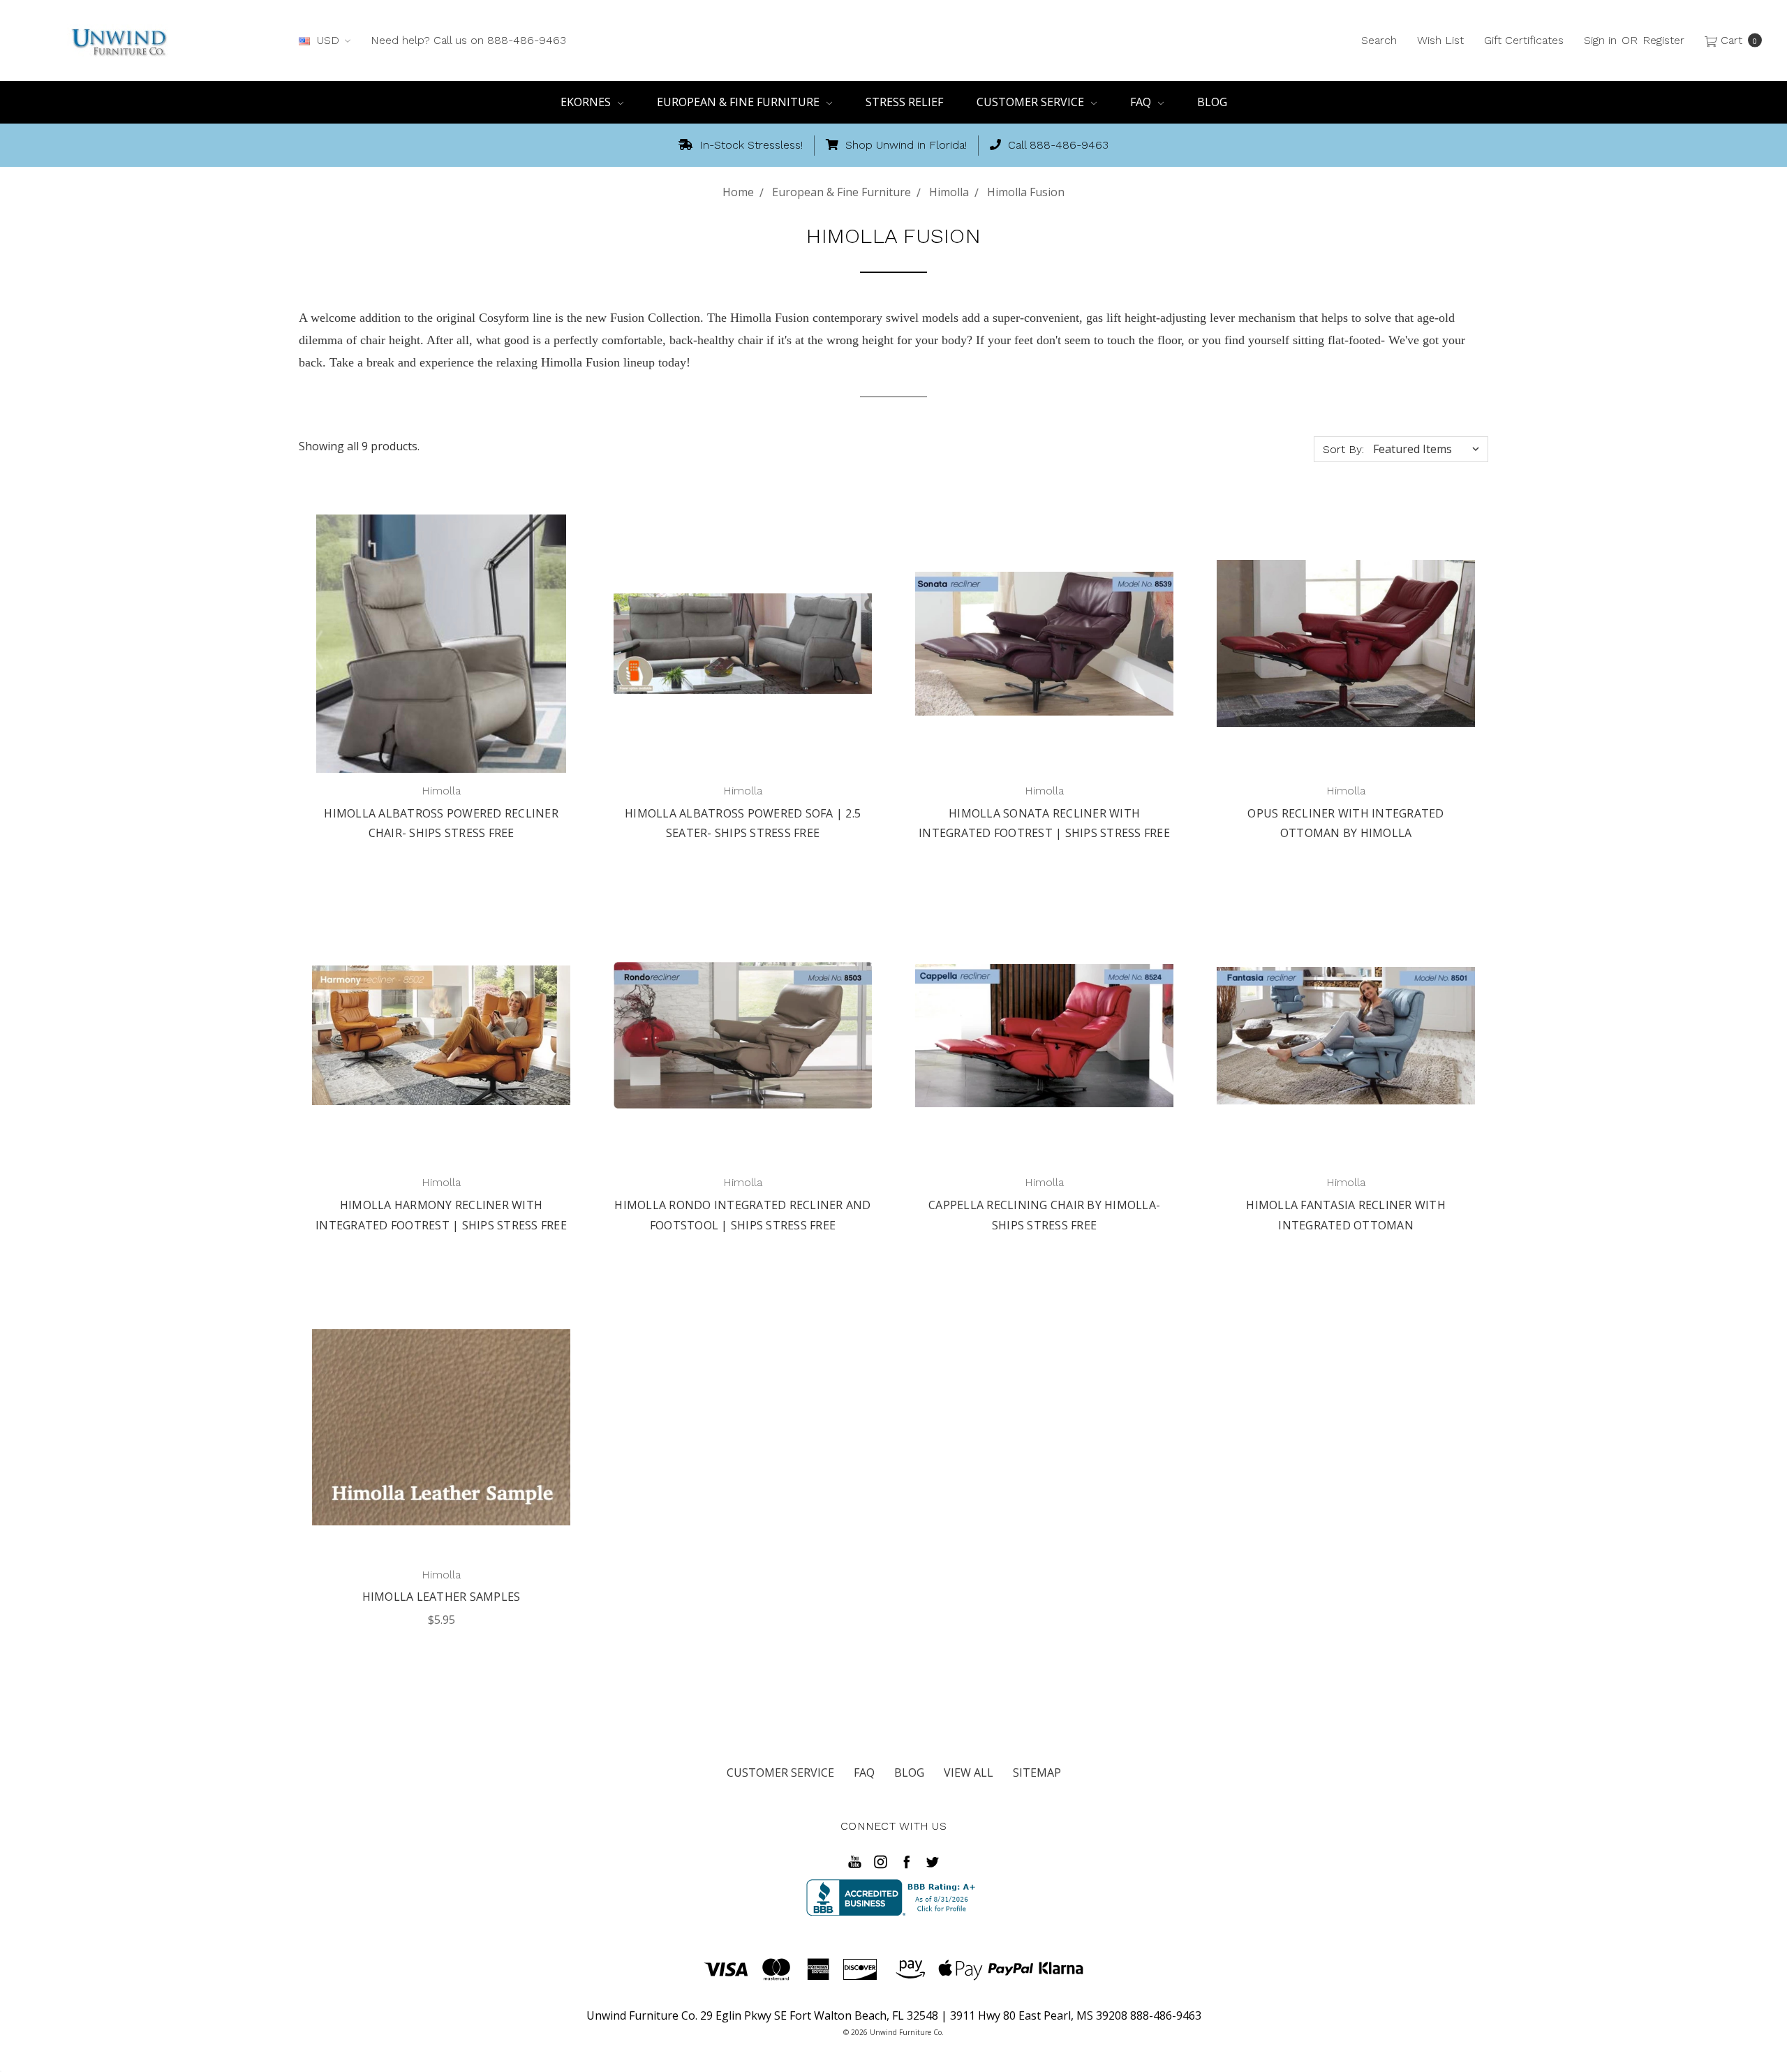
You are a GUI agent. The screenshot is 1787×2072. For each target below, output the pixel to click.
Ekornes (587, 102)
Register (1663, 40)
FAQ (1142, 102)
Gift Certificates (1524, 40)
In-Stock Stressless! (749, 145)
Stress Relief (904, 102)
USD (328, 40)
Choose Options (441, 1523)
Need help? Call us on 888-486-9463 (468, 40)
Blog (1212, 102)
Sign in (1600, 40)
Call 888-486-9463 (1056, 145)
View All (969, 1773)
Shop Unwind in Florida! (904, 145)
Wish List (1440, 40)
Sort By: (1343, 449)
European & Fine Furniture (740, 102)
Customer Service (1032, 102)
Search (1379, 40)
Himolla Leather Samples (442, 1597)
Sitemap (1037, 1773)
